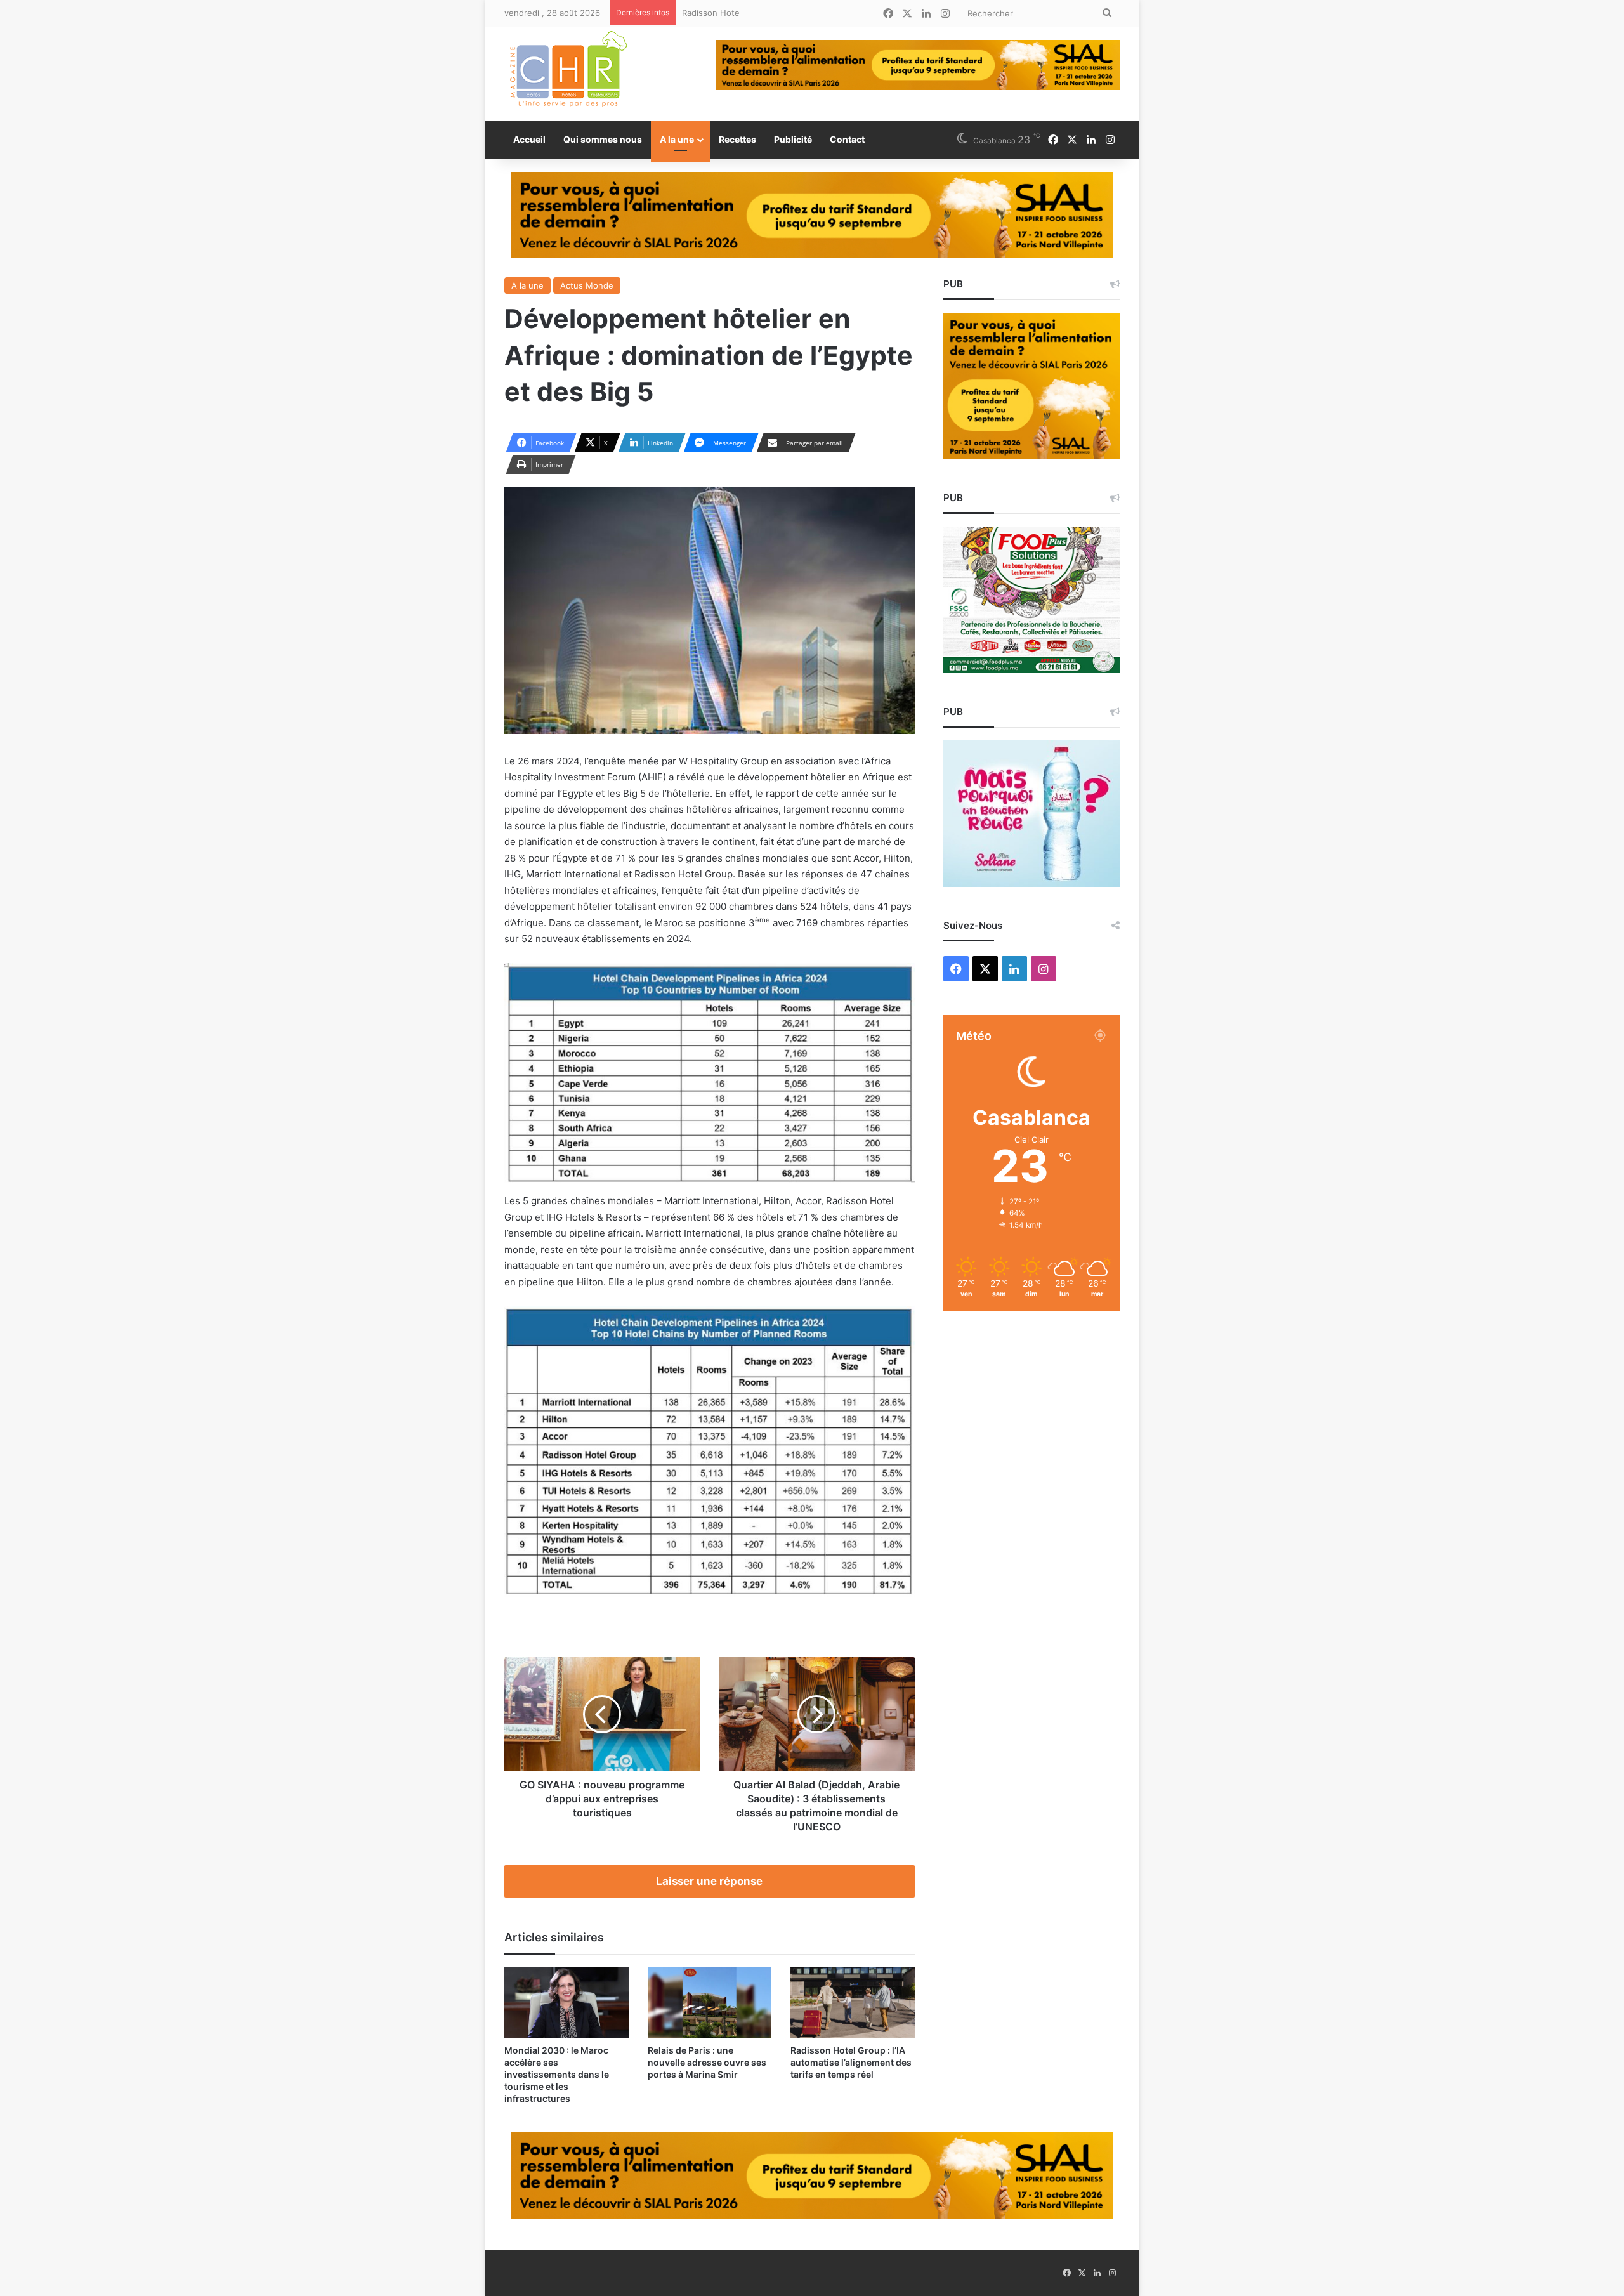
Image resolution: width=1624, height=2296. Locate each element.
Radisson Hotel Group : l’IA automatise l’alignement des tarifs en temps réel (831, 13)
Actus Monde (587, 285)
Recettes (737, 139)
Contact (847, 139)
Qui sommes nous (603, 139)
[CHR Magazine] (568, 74)
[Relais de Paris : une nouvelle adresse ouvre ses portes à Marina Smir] (710, 2002)
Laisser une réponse (709, 1881)
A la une (677, 139)
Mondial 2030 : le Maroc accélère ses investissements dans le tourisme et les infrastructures (557, 2074)
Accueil (529, 139)
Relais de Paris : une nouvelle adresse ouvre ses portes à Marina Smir (707, 2062)
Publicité (793, 139)
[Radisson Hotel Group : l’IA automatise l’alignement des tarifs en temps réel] (853, 2002)
